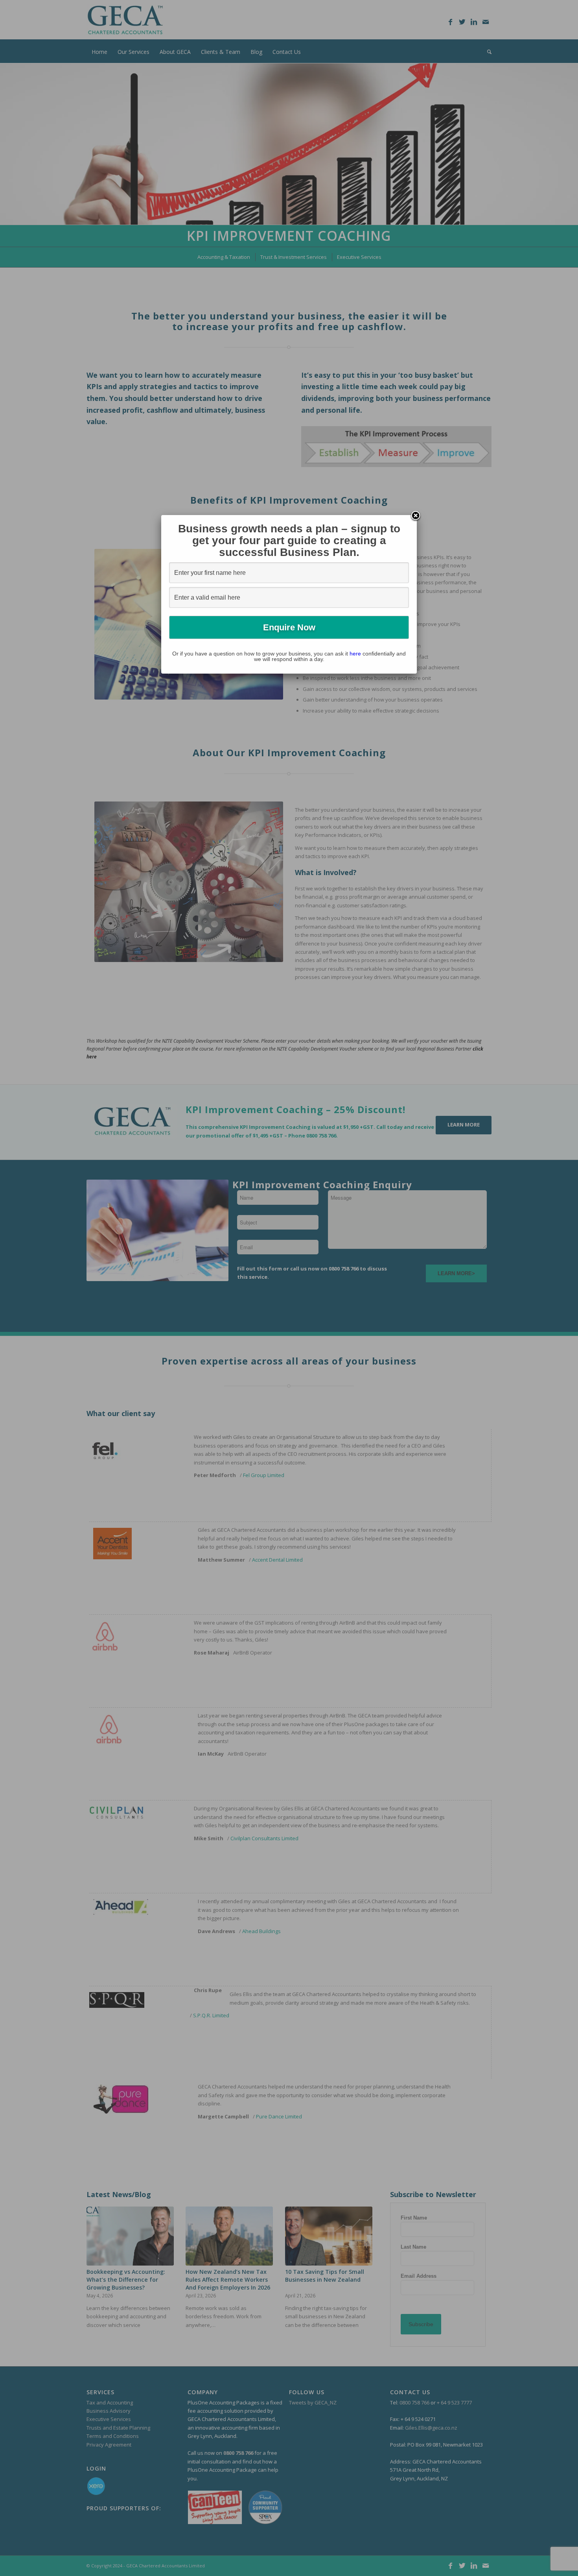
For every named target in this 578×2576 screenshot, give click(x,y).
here (355, 654)
